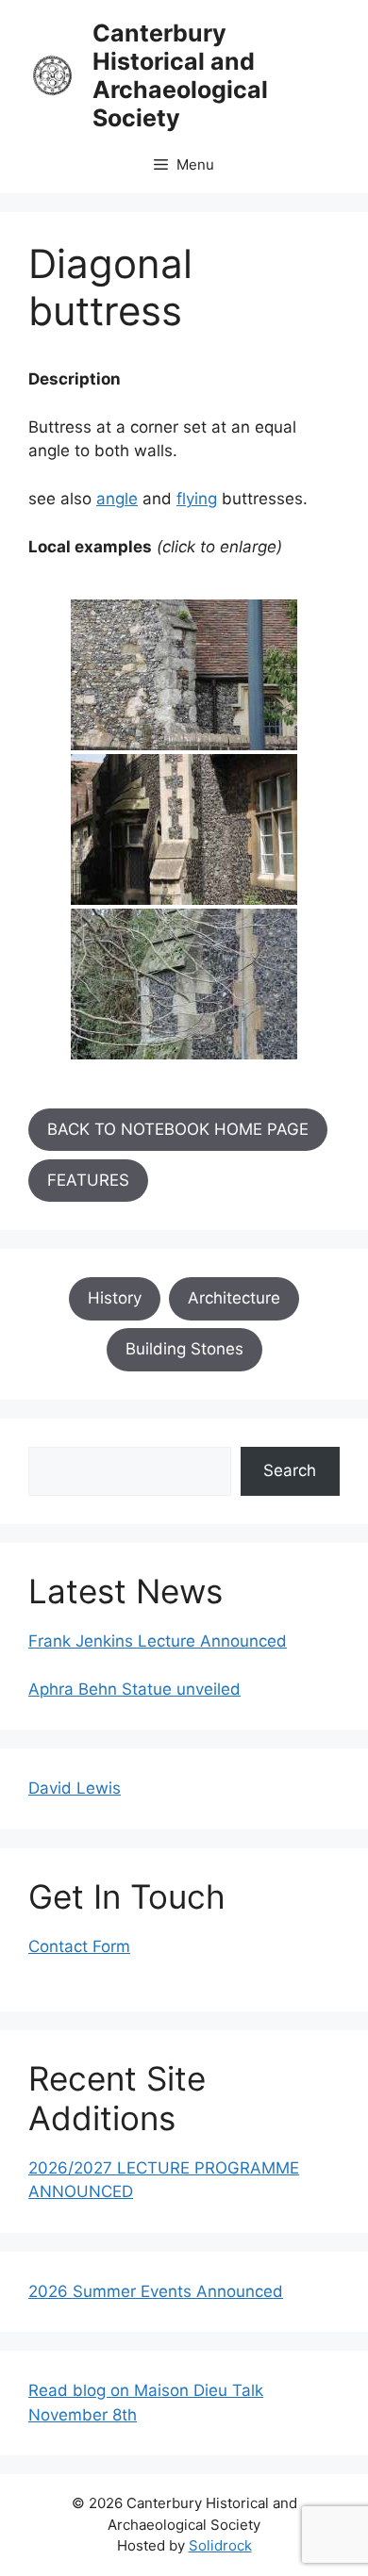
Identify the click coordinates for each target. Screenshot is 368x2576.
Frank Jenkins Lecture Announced (158, 1641)
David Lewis (75, 1788)
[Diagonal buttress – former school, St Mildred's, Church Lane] (184, 829)
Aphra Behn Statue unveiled (134, 1689)
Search (290, 1470)
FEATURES (88, 1180)
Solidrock (220, 2545)
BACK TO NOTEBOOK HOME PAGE (178, 1129)
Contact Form (79, 1946)
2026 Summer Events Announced (156, 2291)
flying (197, 499)
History (115, 1298)
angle (117, 499)
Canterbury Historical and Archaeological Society (180, 75)
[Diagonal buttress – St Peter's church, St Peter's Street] (184, 675)
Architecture (234, 1298)
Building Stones (184, 1349)
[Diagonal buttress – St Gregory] (184, 984)
